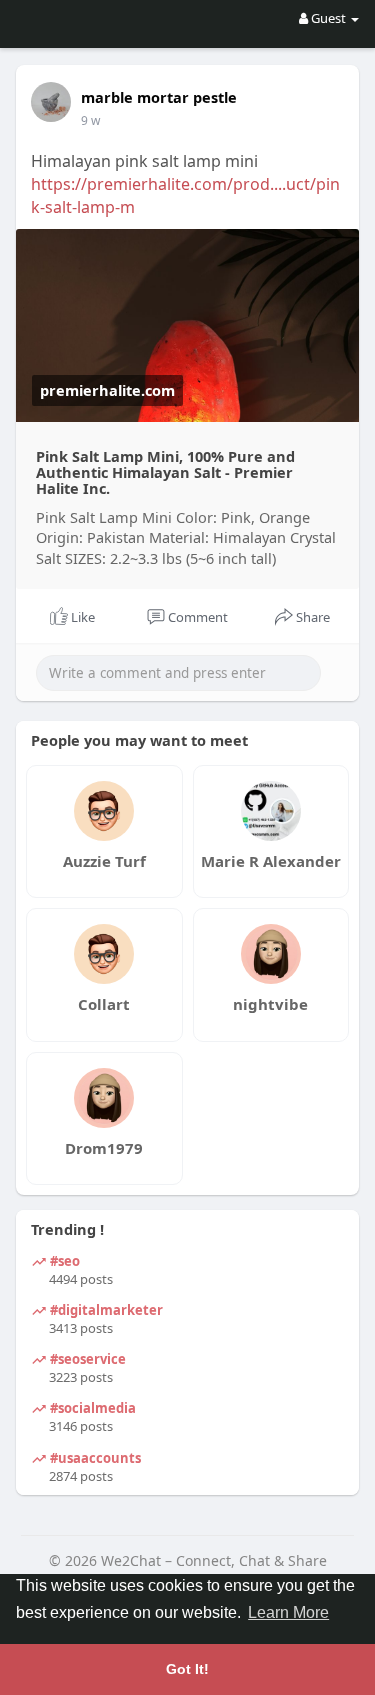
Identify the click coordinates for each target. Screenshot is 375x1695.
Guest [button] (328, 18)
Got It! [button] (187, 1669)
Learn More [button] (288, 1612)
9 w (90, 120)
